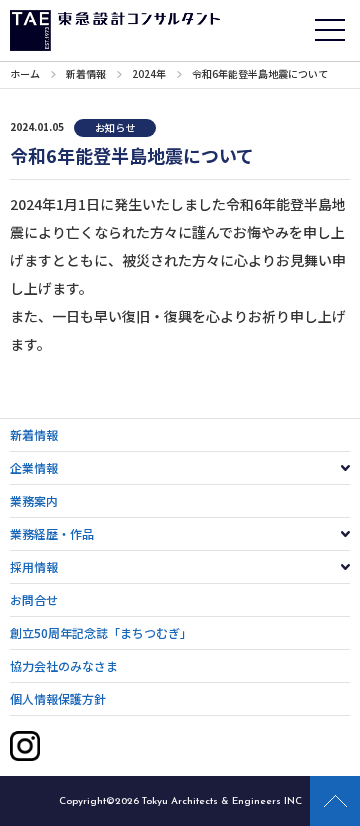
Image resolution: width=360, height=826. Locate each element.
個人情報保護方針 (58, 698)
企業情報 (34, 467)
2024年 (149, 73)
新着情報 (86, 73)
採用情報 (34, 566)
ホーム (25, 73)
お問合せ (34, 599)
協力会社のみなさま (64, 665)
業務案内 (34, 500)
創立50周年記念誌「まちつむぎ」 (101, 632)
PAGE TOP (335, 801)
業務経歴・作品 (52, 533)
